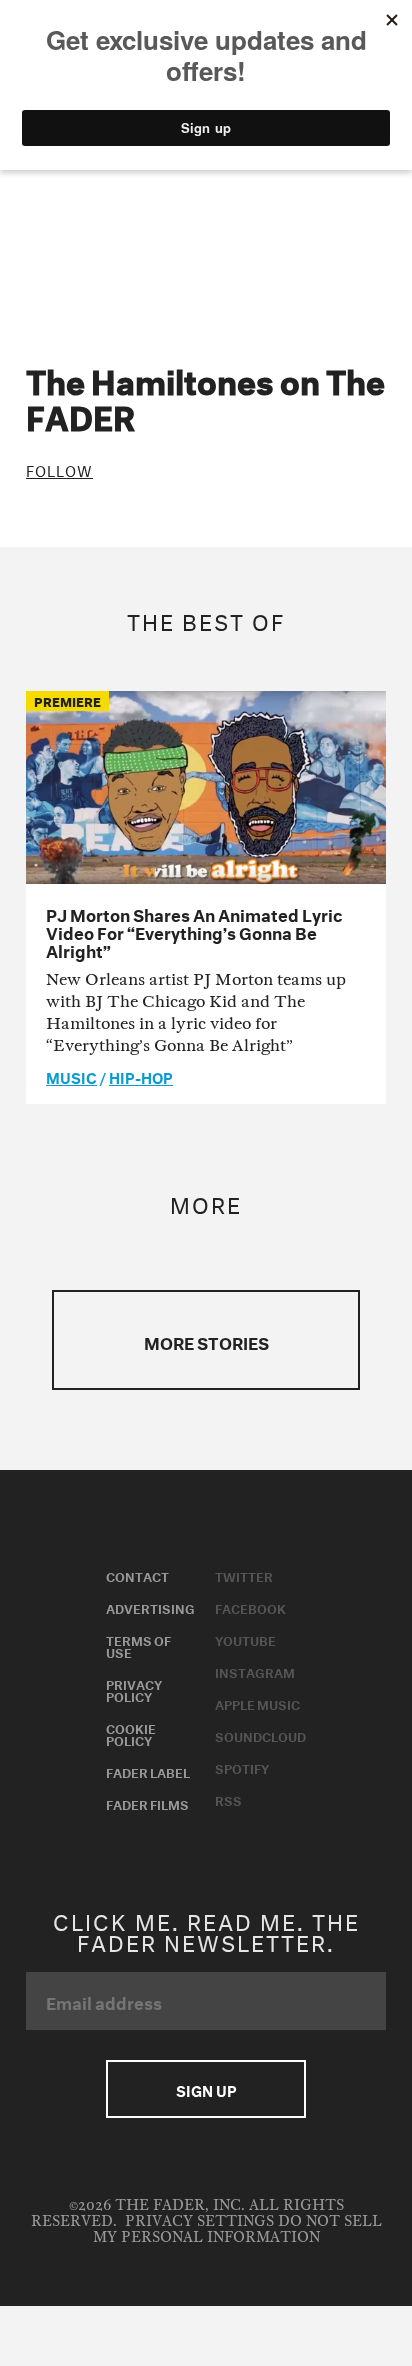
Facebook (250, 1607)
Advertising (150, 1607)
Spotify (242, 1767)
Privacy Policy (134, 1689)
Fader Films (147, 1803)
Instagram (255, 1671)
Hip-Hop (141, 1076)
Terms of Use (138, 1645)
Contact (137, 1575)
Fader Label (148, 1771)
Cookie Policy (131, 1733)
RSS (228, 1799)
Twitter (244, 1575)
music (71, 1076)
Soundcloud (260, 1735)
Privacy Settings (199, 2221)
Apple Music (257, 1703)
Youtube (245, 1639)
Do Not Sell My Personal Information (237, 2229)
